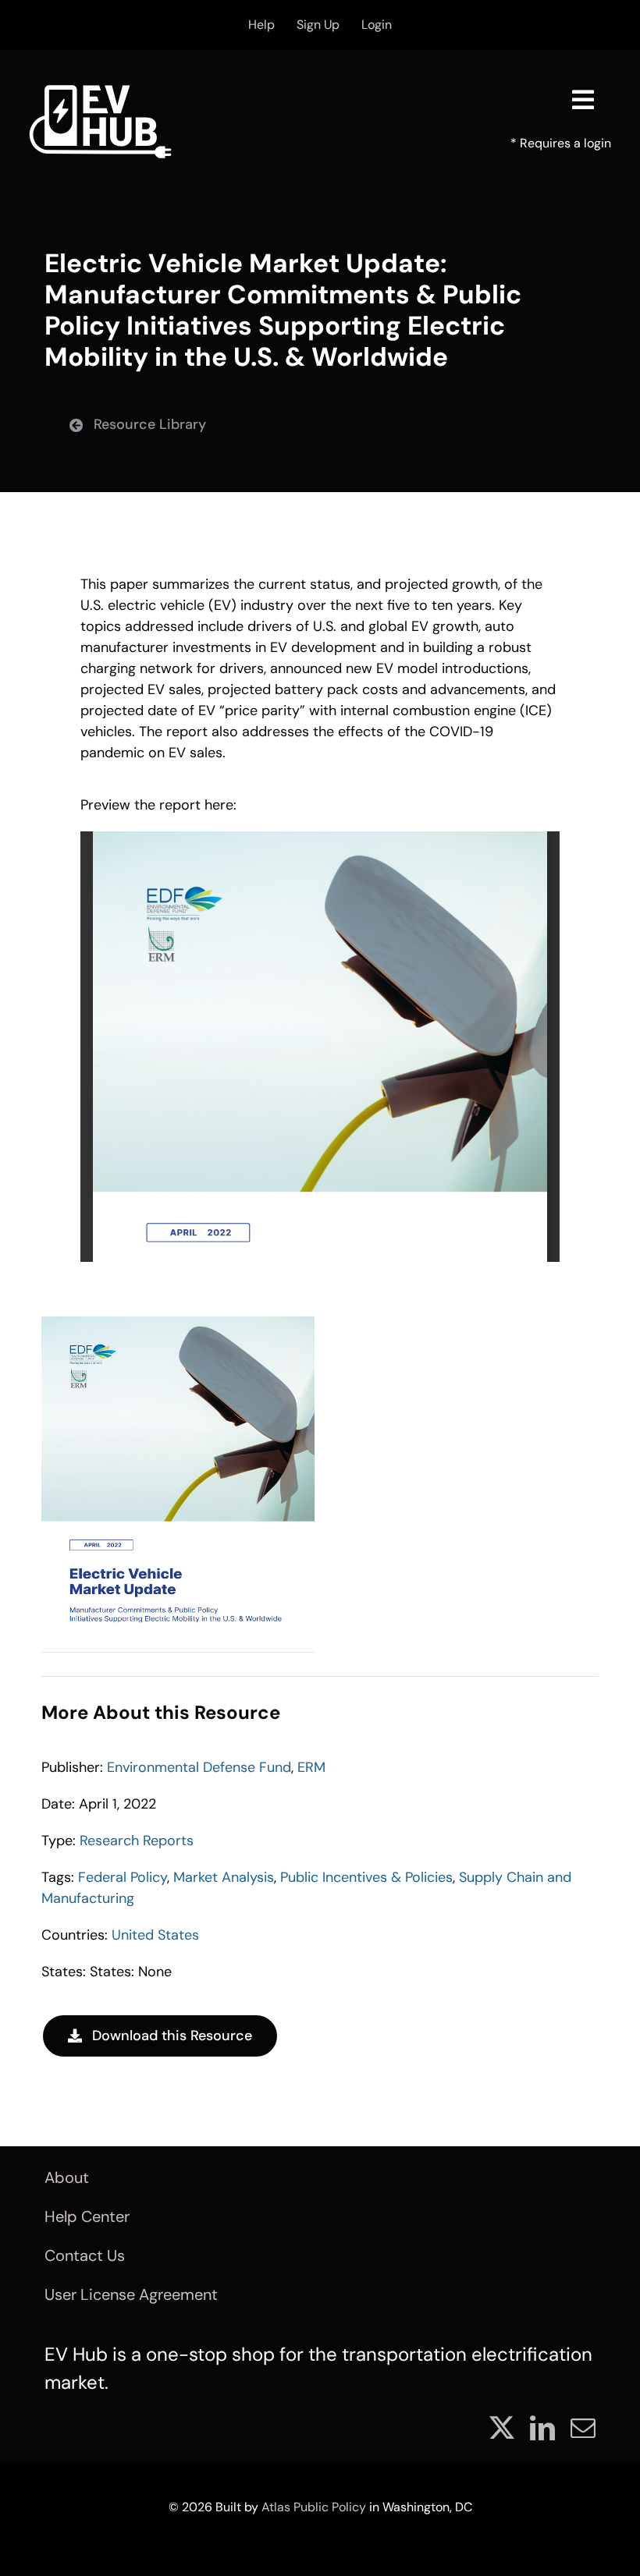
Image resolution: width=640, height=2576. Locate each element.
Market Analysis (224, 1877)
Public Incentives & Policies (366, 1877)
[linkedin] (542, 2428)
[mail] (583, 2428)
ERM (311, 1767)
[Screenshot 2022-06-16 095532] (178, 1323)
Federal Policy (123, 1877)
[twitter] (502, 2428)
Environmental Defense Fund (199, 1767)
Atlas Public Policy (314, 2507)
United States (155, 1935)
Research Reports (137, 1841)
